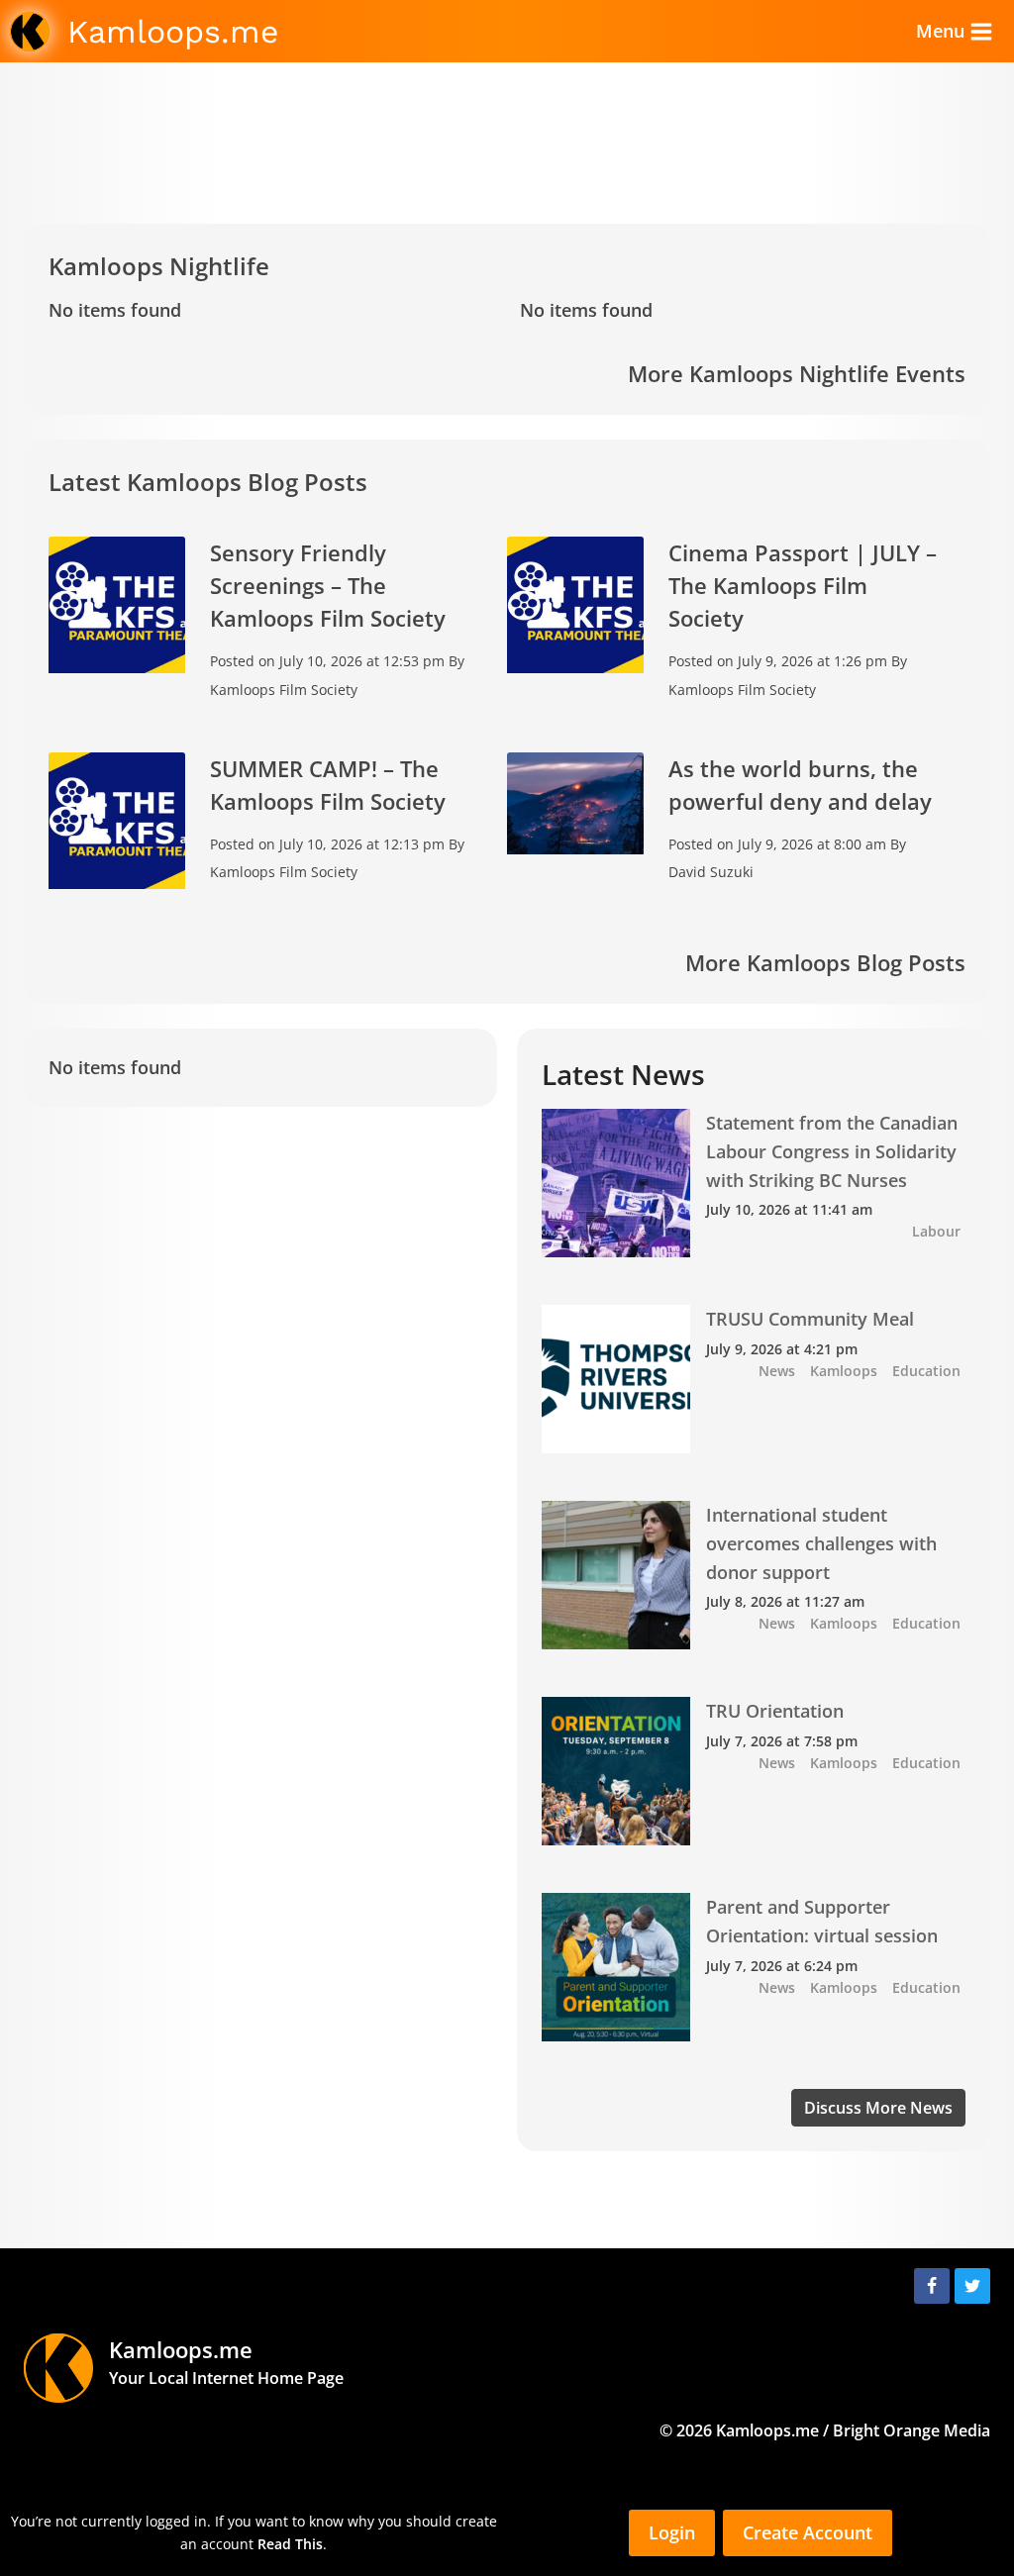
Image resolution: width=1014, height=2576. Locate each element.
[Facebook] (932, 2286)
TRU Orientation (775, 1711)
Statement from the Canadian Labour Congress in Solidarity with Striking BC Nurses (832, 1151)
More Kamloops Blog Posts (825, 962)
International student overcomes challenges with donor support (821, 1543)
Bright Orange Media (912, 2430)
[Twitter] (972, 2286)
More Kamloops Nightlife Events (797, 373)
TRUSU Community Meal (810, 1319)
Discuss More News (878, 2108)
